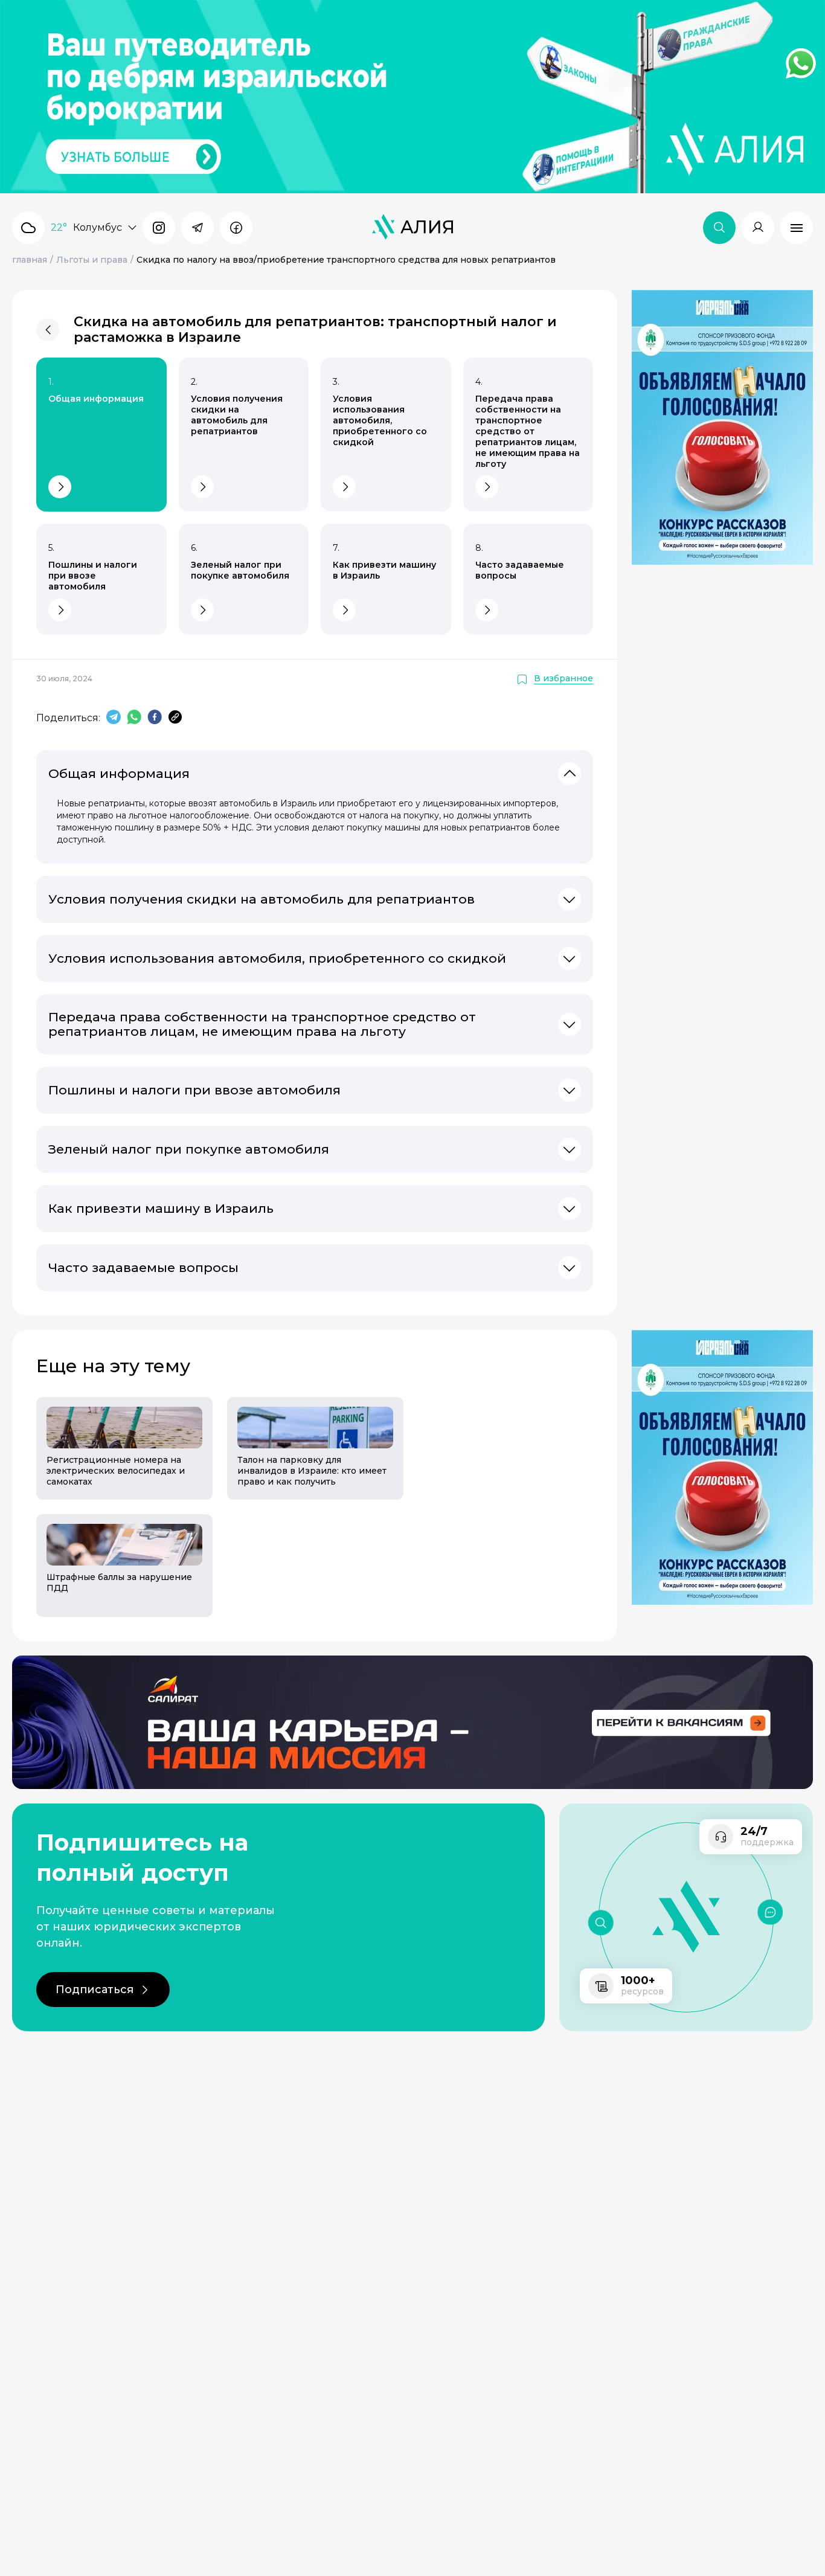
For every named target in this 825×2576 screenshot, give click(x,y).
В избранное (563, 679)
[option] (117, 1507)
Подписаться (95, 1990)
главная (30, 260)
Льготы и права (92, 260)
